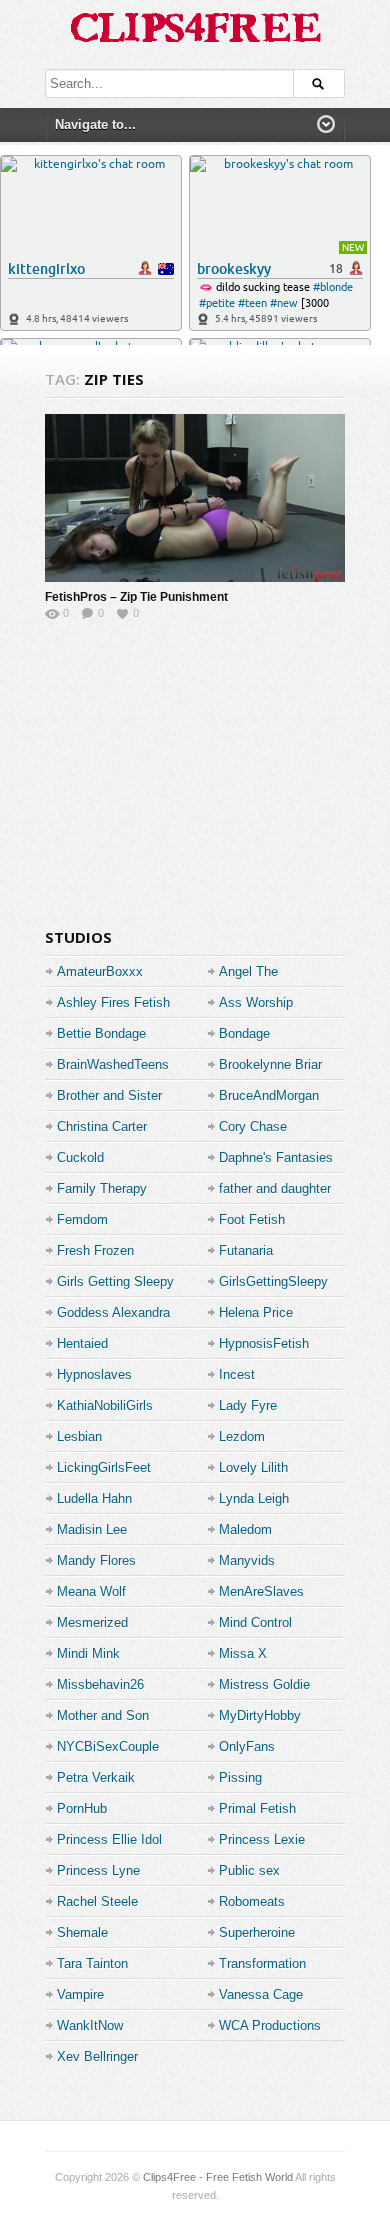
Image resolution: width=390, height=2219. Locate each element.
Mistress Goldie (264, 1684)
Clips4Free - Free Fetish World (218, 2177)
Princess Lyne (98, 1870)
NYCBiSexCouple (108, 1746)
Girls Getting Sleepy (115, 1281)
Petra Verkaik (96, 1777)
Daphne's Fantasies (276, 1157)
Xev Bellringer (97, 2056)
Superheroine (257, 1932)
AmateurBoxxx (100, 971)
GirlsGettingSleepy (273, 1281)
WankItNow (90, 2025)
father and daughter (275, 1188)
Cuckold (80, 1157)
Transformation (262, 1963)
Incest (237, 1374)
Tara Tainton (92, 1963)
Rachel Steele (97, 1901)
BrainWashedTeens (113, 1064)
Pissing (240, 1777)
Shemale (82, 1932)
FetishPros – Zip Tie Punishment (136, 597)
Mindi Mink (88, 1653)
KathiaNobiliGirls (105, 1405)
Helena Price (256, 1312)
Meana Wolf (91, 1591)
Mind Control (255, 1622)
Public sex (249, 1870)
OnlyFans (247, 1746)
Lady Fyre (248, 1405)
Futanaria (246, 1250)
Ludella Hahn (94, 1498)
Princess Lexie (262, 1839)
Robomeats (252, 1901)
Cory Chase (253, 1126)
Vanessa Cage (261, 1994)
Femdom (82, 1219)
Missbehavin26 (100, 1684)
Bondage (244, 1033)
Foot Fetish (252, 1219)
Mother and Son (103, 1715)
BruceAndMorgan (269, 1095)
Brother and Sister (109, 1095)
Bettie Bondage (101, 1033)
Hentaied (82, 1343)
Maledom (245, 1529)
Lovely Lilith (253, 1467)
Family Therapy (102, 1188)
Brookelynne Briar (270, 1064)
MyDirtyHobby (260, 1715)
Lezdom (242, 1436)
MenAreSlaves (261, 1591)
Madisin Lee (92, 1529)
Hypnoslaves (94, 1374)
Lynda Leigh (254, 1498)
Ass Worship (256, 1002)
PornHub (82, 1808)
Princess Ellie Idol (109, 1839)
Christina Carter (102, 1126)
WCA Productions (270, 2025)
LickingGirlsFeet (104, 1467)
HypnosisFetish (264, 1343)
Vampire (80, 1994)
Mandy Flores (96, 1560)
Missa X (243, 1653)
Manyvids (247, 1560)
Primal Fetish (257, 1808)
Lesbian (79, 1436)
